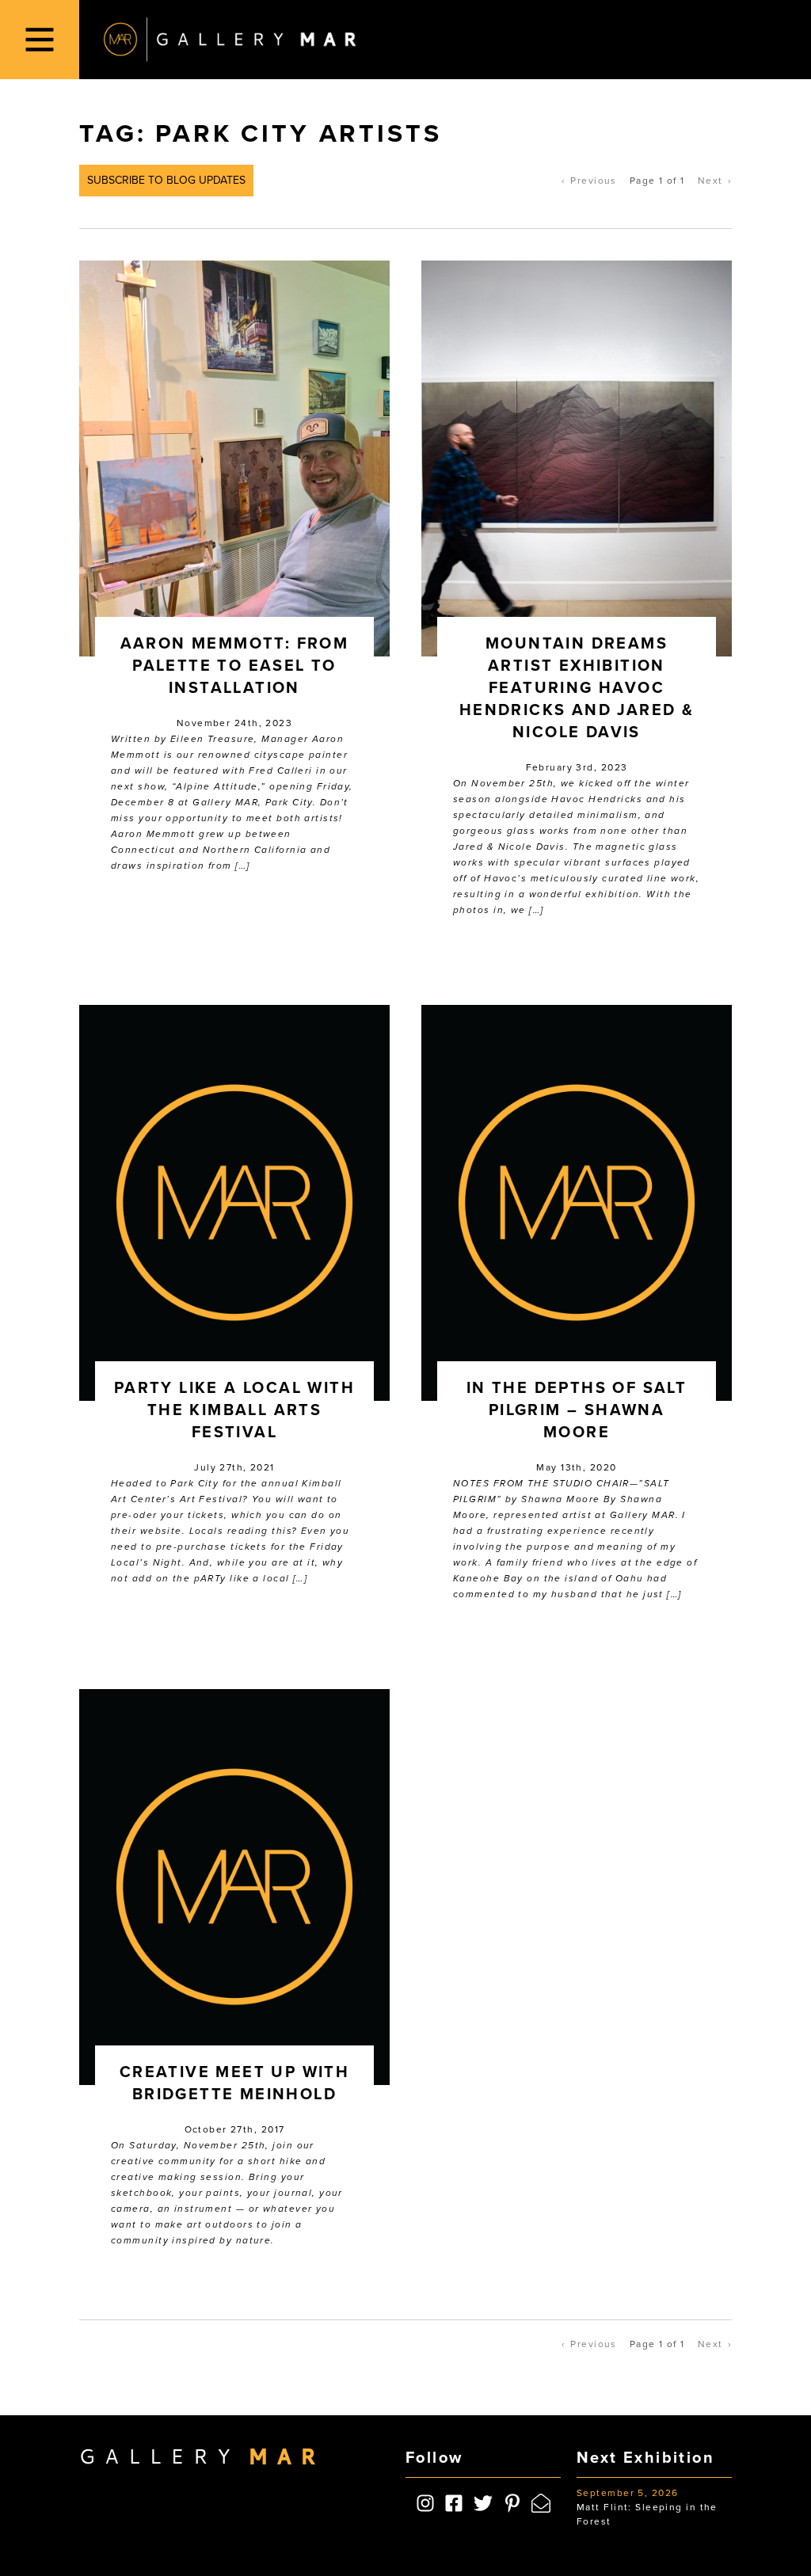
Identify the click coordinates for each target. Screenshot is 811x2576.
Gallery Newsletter (372, 1347)
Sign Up (405, 1398)
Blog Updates (357, 1363)
